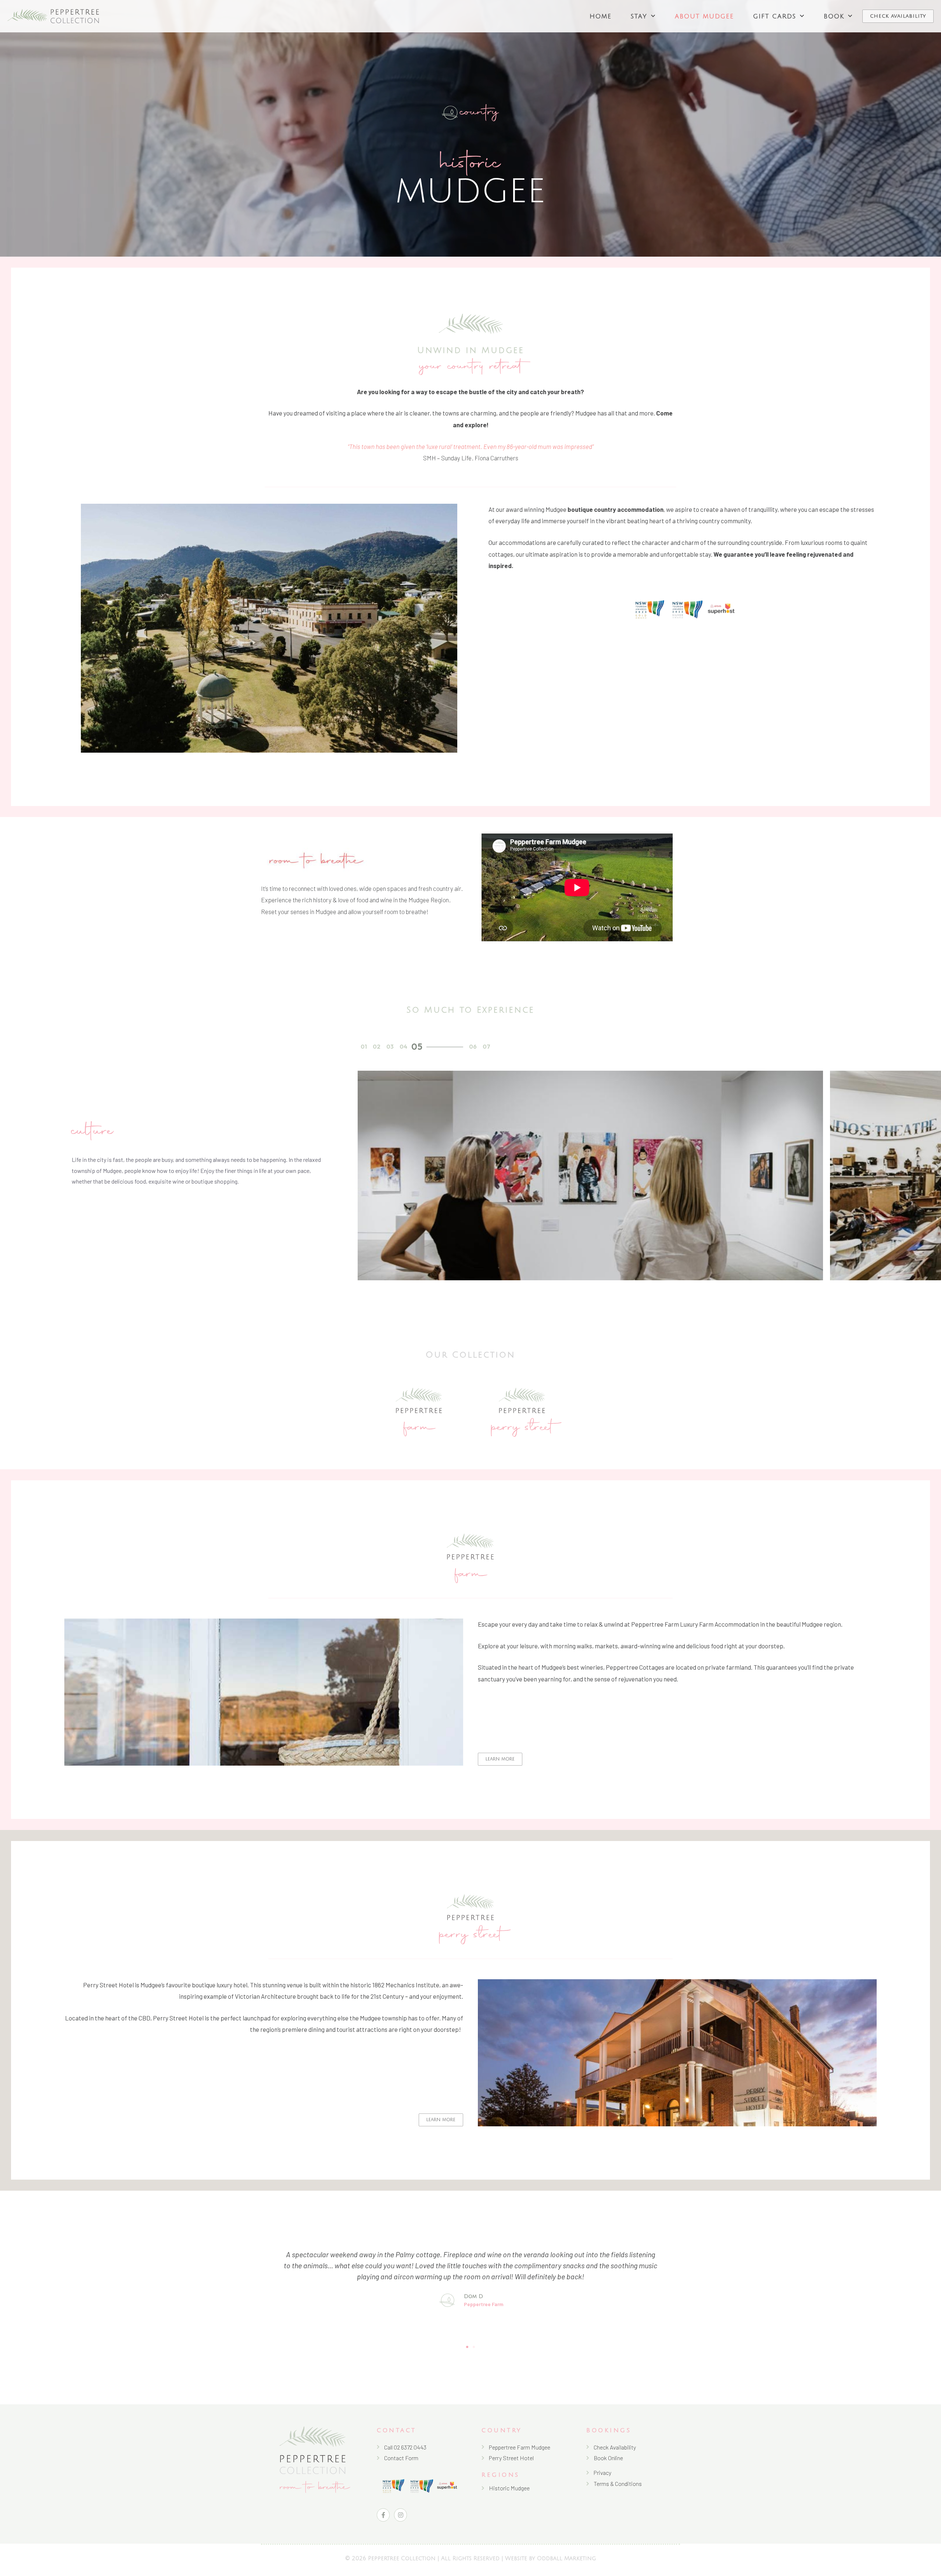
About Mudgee (704, 16)
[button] (364, 1047)
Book (834, 16)
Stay (639, 16)
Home (601, 16)
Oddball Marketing (566, 2558)
